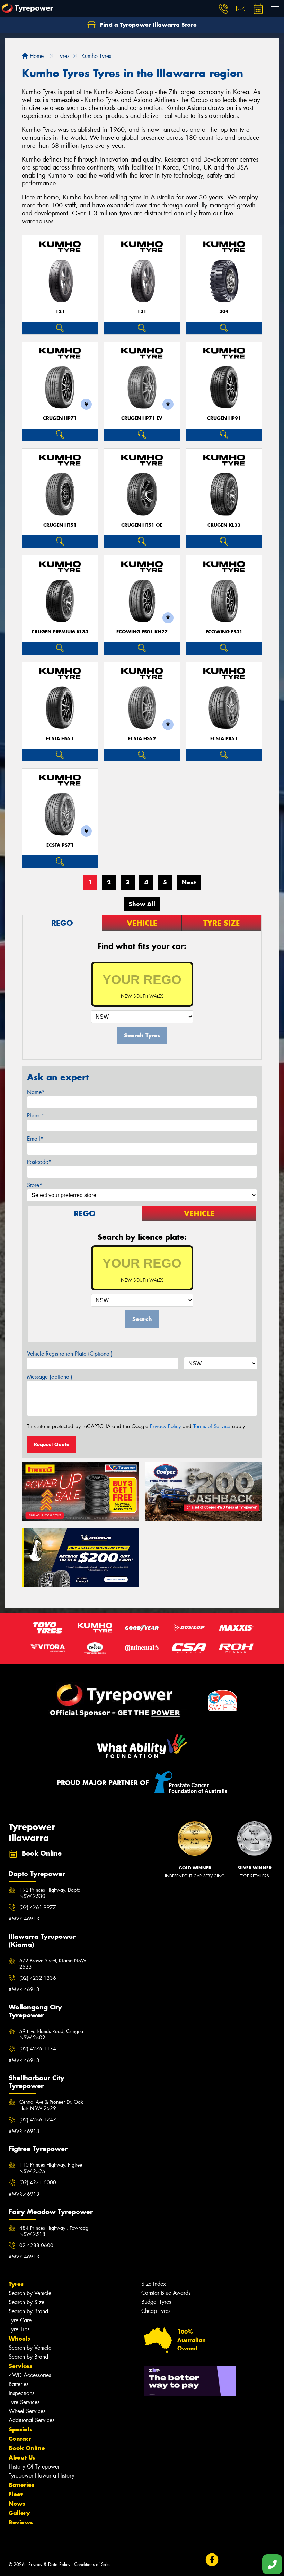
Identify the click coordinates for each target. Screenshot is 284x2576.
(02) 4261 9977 (38, 1907)
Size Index (154, 2284)
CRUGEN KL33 (224, 525)
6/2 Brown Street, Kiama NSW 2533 (53, 1964)
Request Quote (52, 1444)
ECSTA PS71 (60, 845)
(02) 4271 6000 (38, 2182)
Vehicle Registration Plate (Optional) (70, 1354)
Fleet (16, 2494)
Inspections (21, 2393)
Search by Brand (28, 2311)
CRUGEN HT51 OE (142, 525)
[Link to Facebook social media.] (212, 2560)
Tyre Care (20, 2320)
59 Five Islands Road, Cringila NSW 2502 (51, 2034)
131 (142, 312)
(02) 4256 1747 (38, 2120)
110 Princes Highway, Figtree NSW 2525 (51, 2168)
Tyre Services (24, 2402)
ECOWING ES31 (224, 632)
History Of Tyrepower (34, 2467)
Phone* (36, 1116)
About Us (22, 2457)
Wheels (19, 2339)
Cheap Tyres (156, 2311)
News (17, 2504)
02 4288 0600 (36, 2245)
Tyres (16, 2284)
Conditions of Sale (92, 2564)
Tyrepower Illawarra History (42, 2476)
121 (60, 312)
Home (36, 56)
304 (224, 312)
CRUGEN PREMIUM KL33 (60, 632)
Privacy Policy (165, 1426)
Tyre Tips (19, 2329)
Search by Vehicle (30, 2293)
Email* (35, 1139)
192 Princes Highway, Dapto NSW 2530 (50, 1893)
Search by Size (26, 2302)
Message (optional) (50, 1377)
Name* (36, 1092)
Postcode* (39, 1162)
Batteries (19, 2384)
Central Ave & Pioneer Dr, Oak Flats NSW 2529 (51, 2105)
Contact (20, 2439)
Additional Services (32, 2420)
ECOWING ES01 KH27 (142, 632)
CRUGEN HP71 (60, 418)
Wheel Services (27, 2411)
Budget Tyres (156, 2302)
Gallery (19, 2513)
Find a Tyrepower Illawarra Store (148, 25)
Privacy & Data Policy (49, 2564)
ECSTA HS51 (60, 739)
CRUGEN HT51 (60, 525)
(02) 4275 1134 (38, 2049)
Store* (35, 1185)
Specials (20, 2429)
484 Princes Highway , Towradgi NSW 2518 (55, 2231)
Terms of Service (212, 1426)
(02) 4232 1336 (38, 1978)
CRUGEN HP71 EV (142, 418)
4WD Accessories (30, 2375)
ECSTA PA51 (224, 739)
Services (20, 2366)
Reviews (21, 2522)
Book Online (27, 2448)
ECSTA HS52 (142, 739)
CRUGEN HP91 (224, 418)
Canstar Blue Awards (166, 2293)
